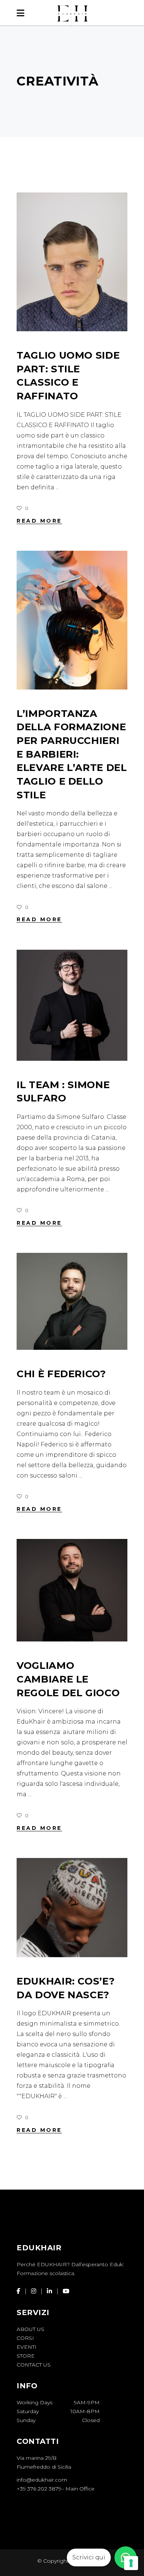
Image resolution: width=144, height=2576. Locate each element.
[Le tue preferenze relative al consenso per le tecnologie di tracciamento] (131, 2563)
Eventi (27, 2347)
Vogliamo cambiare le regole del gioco (68, 1679)
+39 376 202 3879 (39, 2489)
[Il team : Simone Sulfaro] (72, 1005)
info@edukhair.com (42, 2480)
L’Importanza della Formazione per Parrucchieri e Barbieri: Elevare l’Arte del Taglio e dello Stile (72, 754)
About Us (30, 2329)
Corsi (25, 2338)
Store (26, 2356)
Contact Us (34, 2365)
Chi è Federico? (61, 1374)
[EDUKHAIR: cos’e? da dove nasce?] (72, 1908)
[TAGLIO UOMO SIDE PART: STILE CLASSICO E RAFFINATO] (72, 262)
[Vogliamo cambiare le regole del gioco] (72, 1590)
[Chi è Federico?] (72, 1301)
